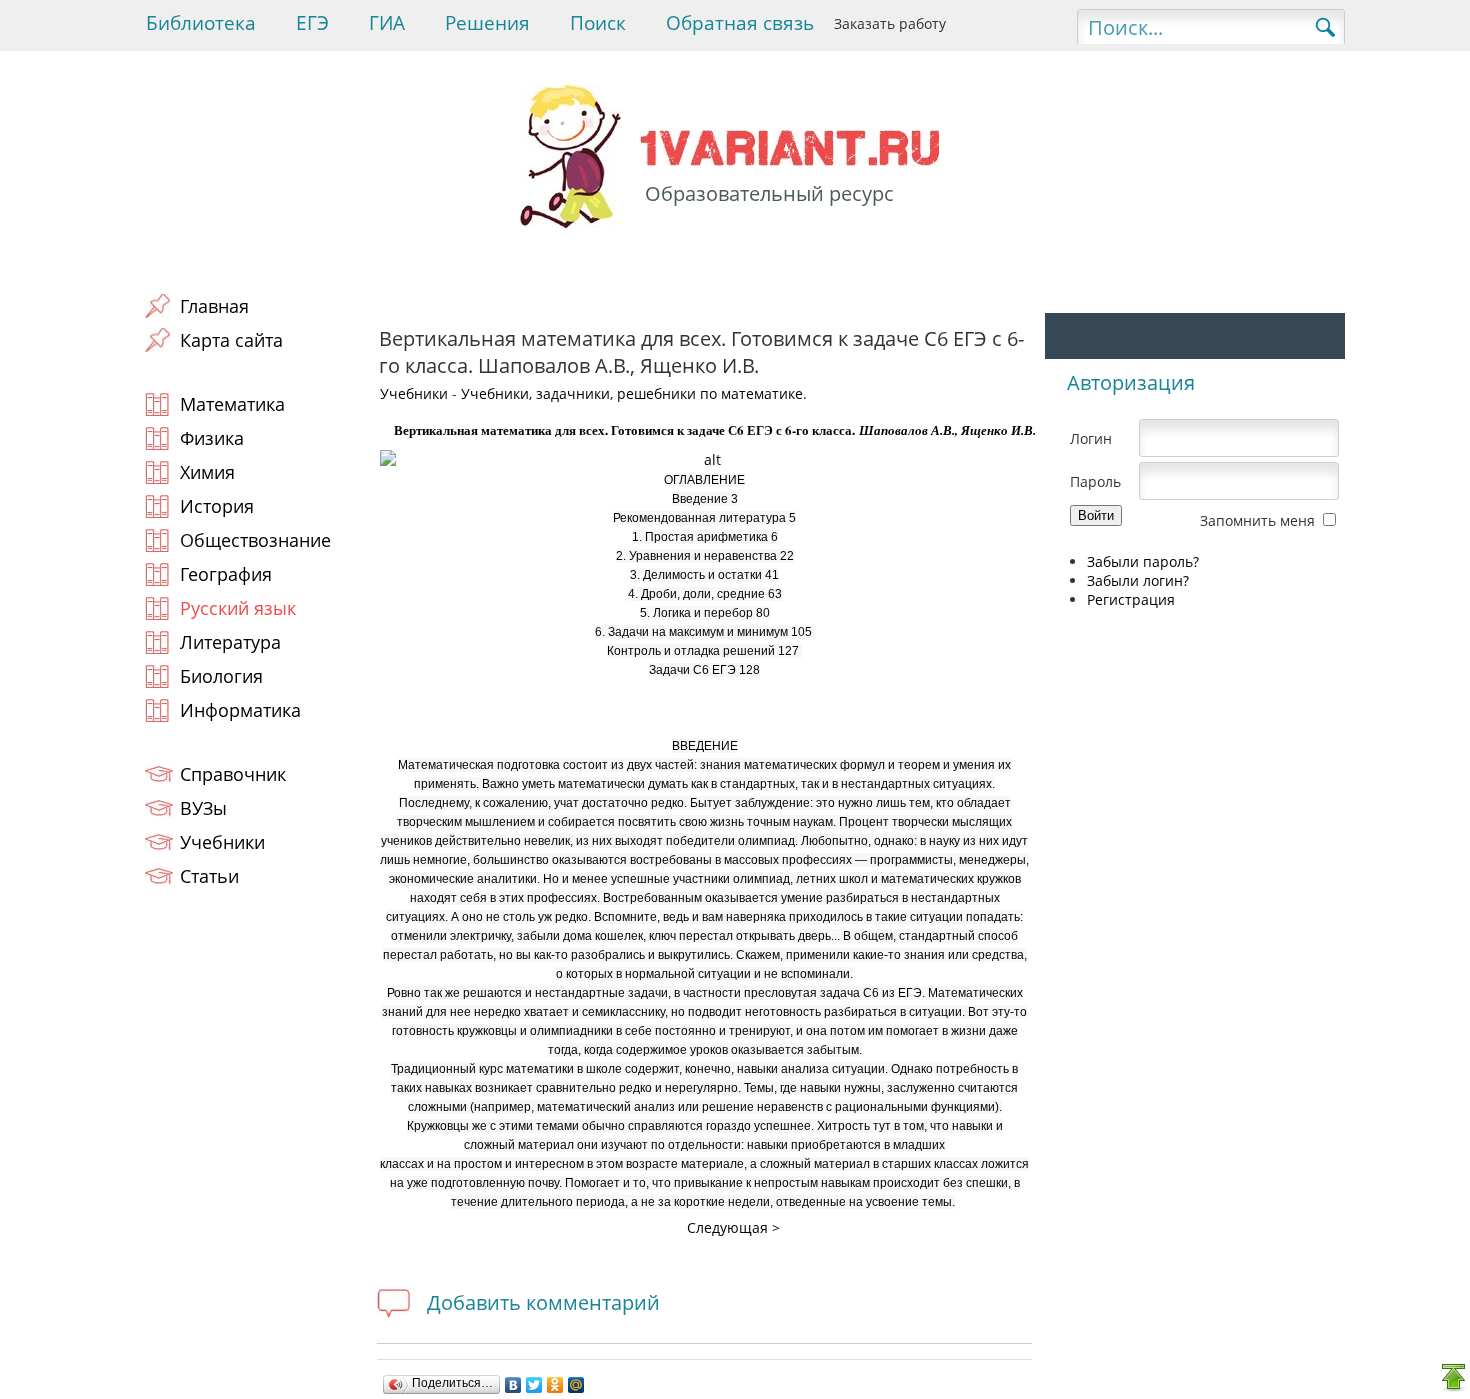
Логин (1091, 438)
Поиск (598, 23)
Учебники (414, 393)
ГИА (387, 23)
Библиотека (201, 23)
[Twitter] (534, 1385)
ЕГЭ (312, 23)
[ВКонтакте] (513, 1385)
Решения (487, 23)
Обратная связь (740, 23)
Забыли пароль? (1143, 561)
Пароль (1095, 481)
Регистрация (1131, 599)
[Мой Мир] (576, 1385)
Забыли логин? (1138, 580)
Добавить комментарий (543, 1302)
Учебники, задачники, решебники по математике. (634, 393)
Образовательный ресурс (769, 193)
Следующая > (733, 1227)
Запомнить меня (1257, 520)
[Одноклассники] (555, 1385)
